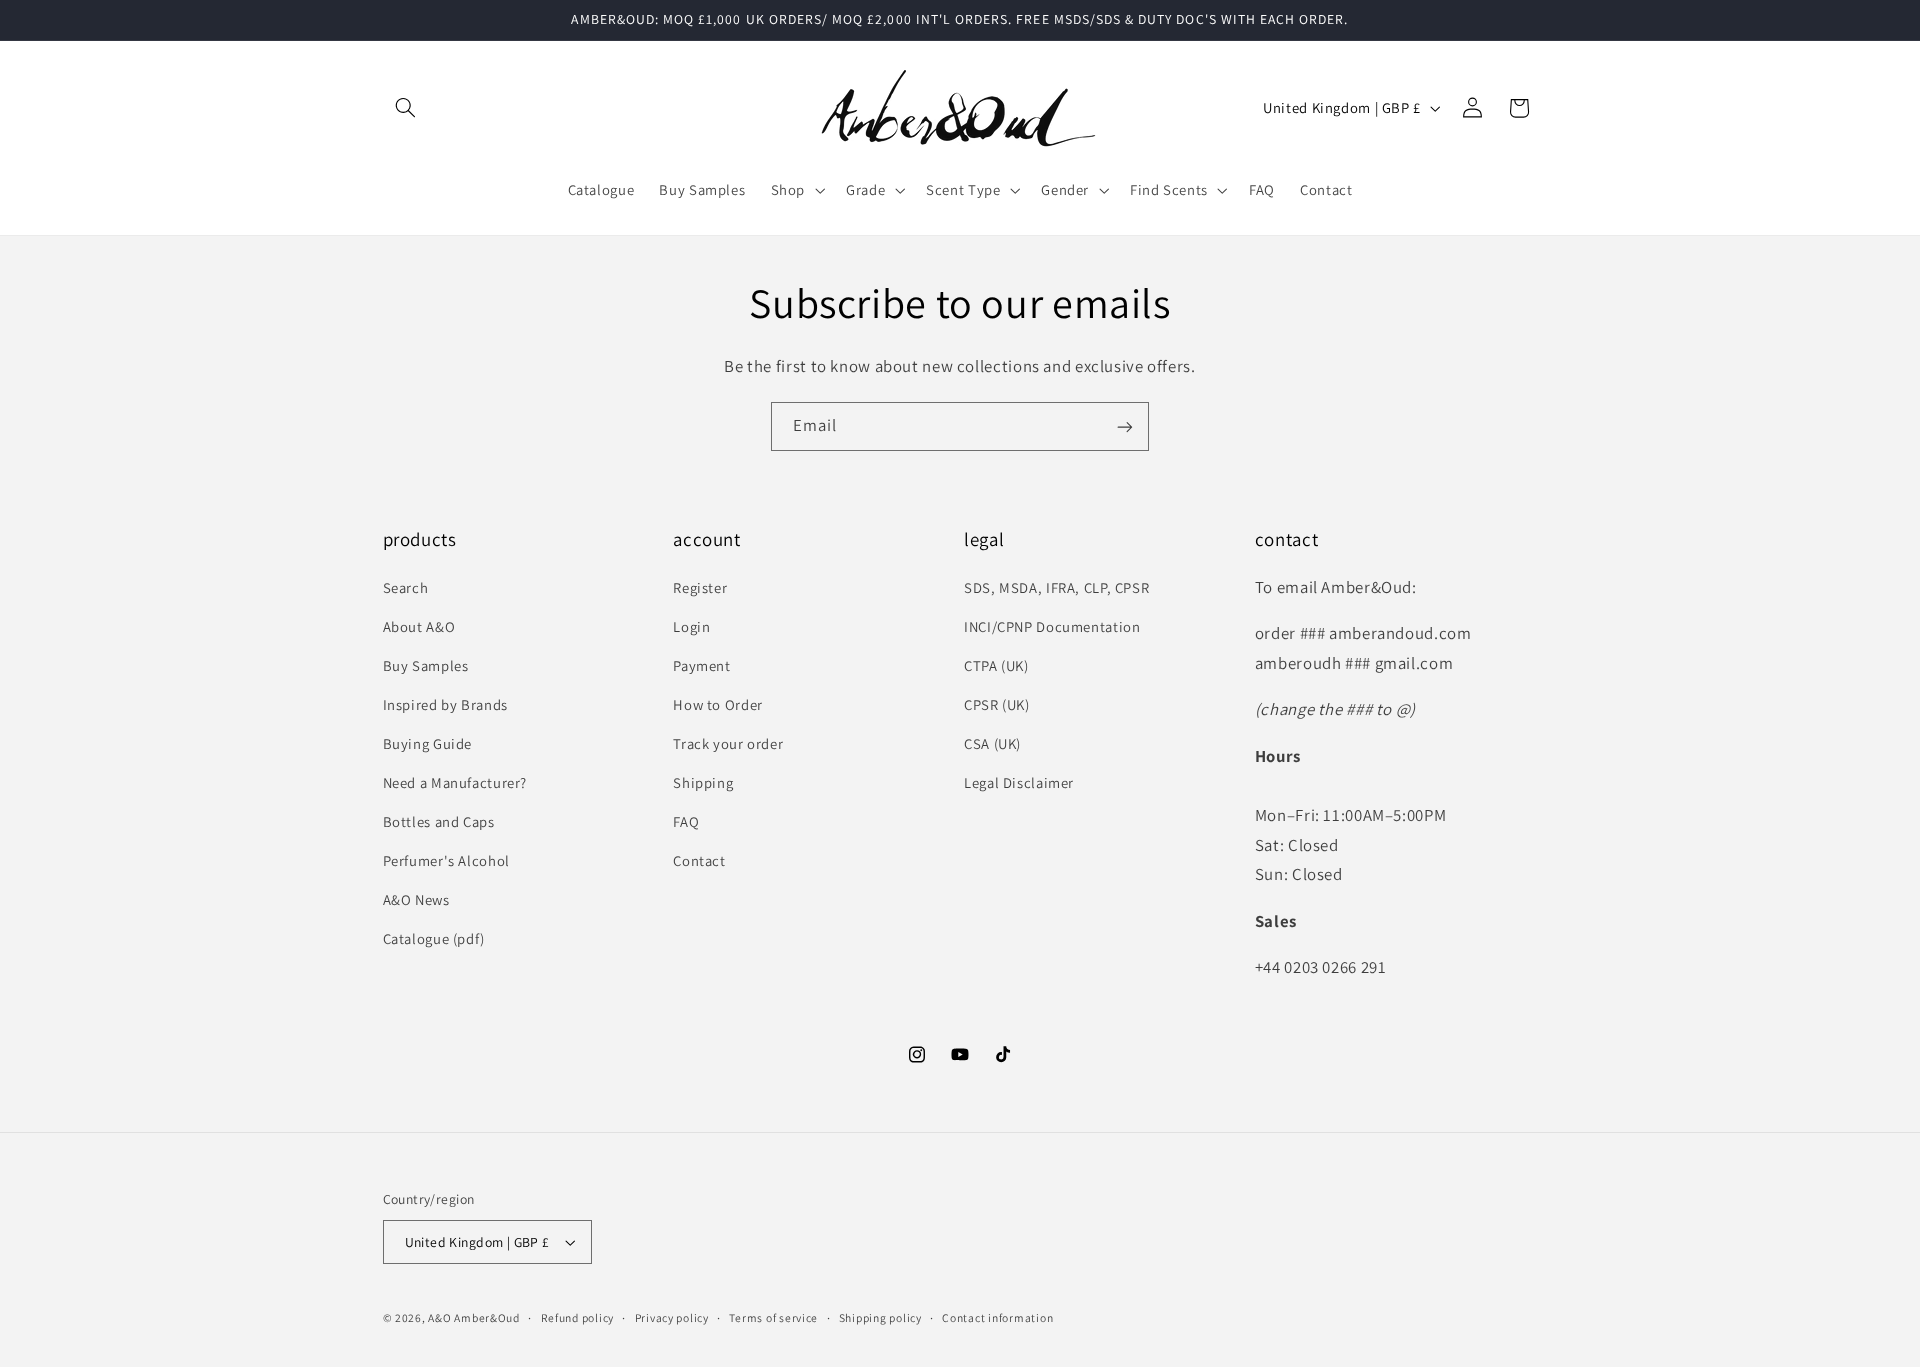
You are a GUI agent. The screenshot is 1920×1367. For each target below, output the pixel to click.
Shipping (703, 782)
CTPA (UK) (996, 665)
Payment (701, 665)
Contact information (997, 1317)
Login (691, 626)
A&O (441, 1317)
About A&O (419, 626)
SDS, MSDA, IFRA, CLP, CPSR (1056, 587)
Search (406, 587)
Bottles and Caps (439, 821)
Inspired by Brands (445, 704)
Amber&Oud (487, 1317)
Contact (699, 860)
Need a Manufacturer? (455, 782)
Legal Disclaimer (1019, 782)
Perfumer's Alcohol (446, 860)
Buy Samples (426, 665)
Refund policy (578, 1317)
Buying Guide (428, 743)
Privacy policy (672, 1317)
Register (700, 587)
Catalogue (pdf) (434, 938)
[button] (406, 108)
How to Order (718, 704)
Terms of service (773, 1317)
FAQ (686, 821)
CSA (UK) (992, 743)
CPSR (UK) (997, 704)
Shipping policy (880, 1317)
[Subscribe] (1125, 426)
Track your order (728, 743)
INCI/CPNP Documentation (1052, 626)
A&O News (416, 899)
